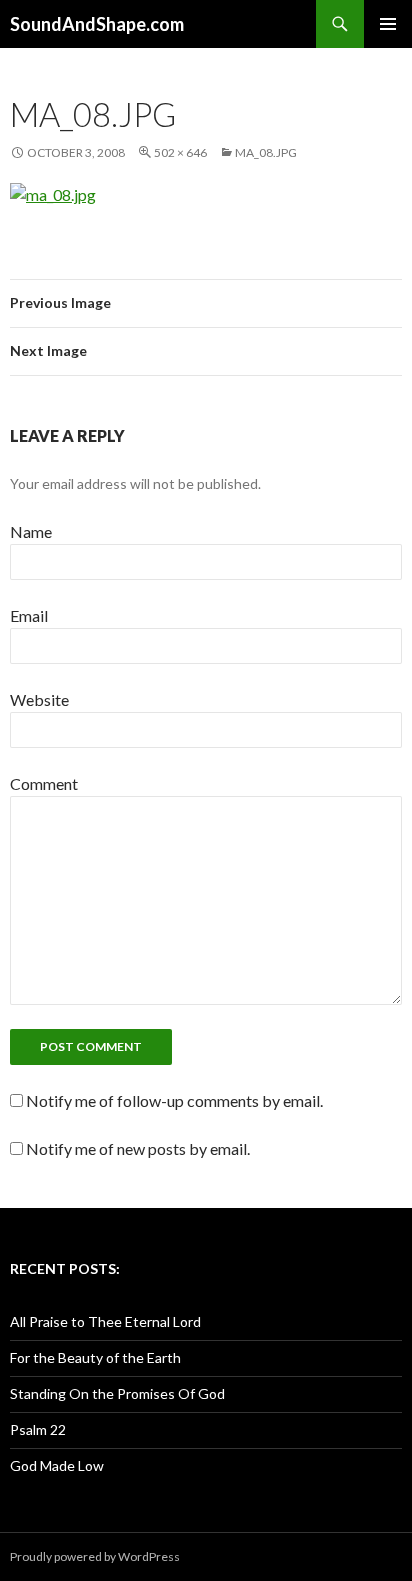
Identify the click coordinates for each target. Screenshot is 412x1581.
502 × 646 (180, 152)
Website (39, 699)
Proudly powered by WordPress (95, 1556)
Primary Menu (388, 24)
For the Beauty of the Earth (95, 1357)
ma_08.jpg (266, 152)
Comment (44, 783)
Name (31, 531)
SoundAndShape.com (97, 24)
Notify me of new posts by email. (138, 1148)
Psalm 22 (38, 1429)
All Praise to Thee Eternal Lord (105, 1321)
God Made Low (57, 1465)
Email (29, 615)
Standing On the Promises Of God (117, 1393)
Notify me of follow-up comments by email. (174, 1100)
